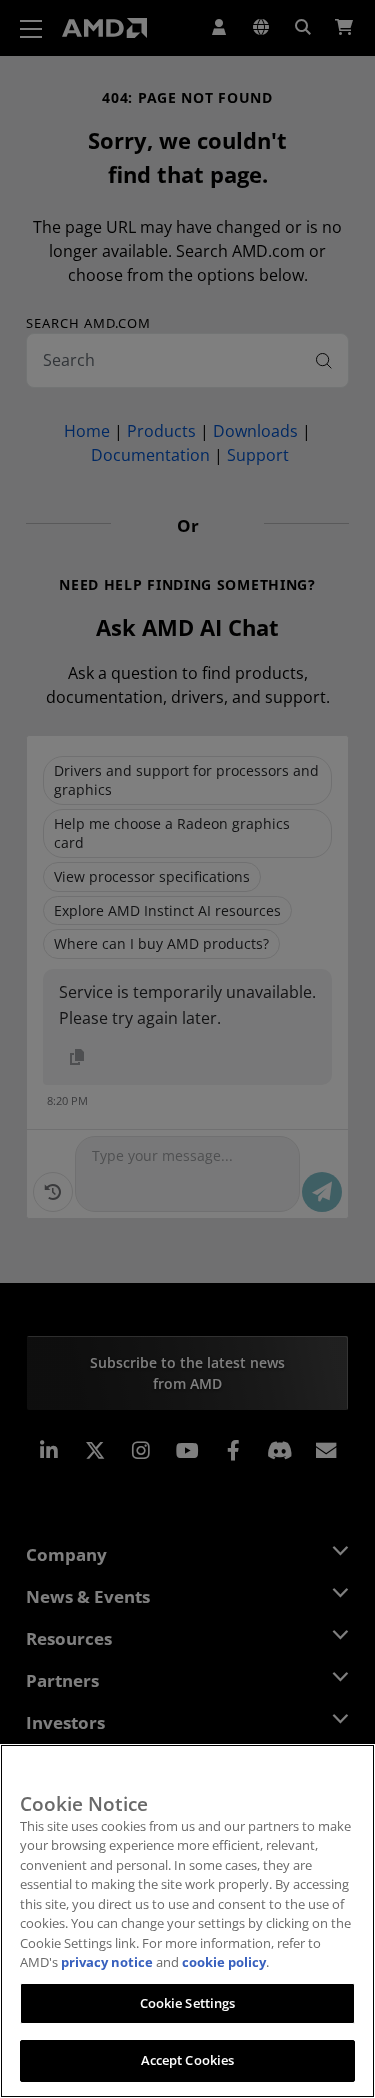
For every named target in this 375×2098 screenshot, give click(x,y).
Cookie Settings (188, 2003)
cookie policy (224, 1962)
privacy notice (107, 1962)
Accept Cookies (188, 2060)
